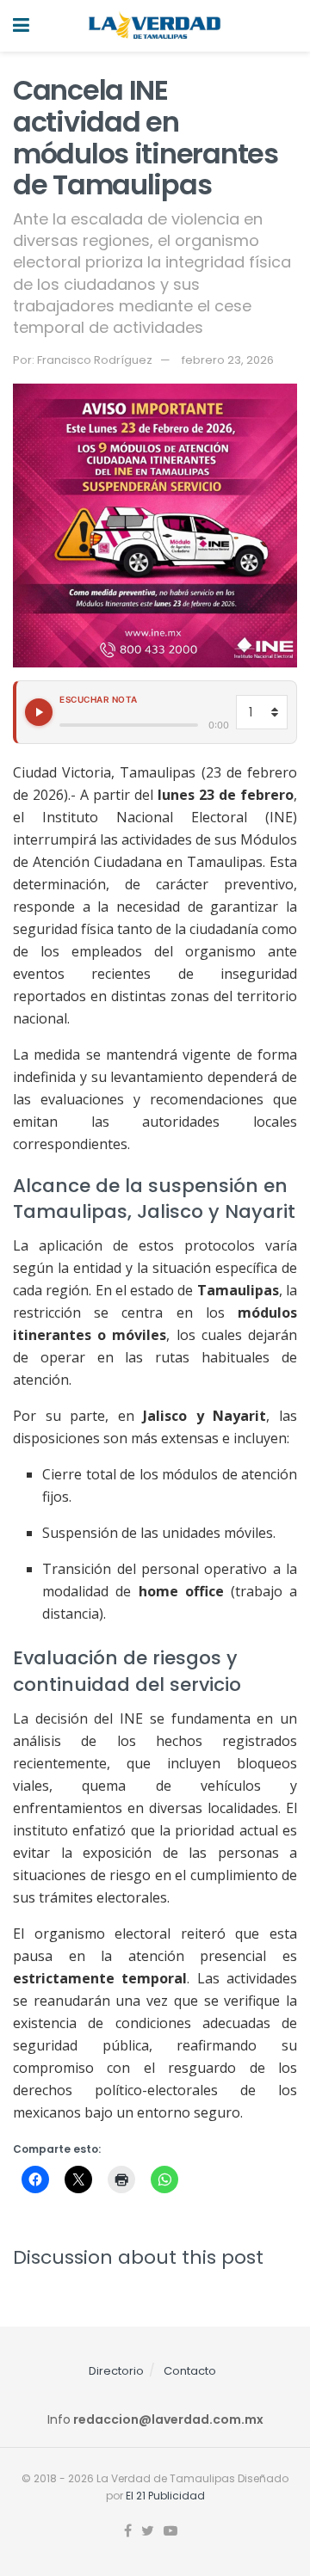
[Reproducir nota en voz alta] (39, 712)
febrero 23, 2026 (228, 360)
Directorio (116, 2371)
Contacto (190, 2371)
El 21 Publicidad (165, 2496)
